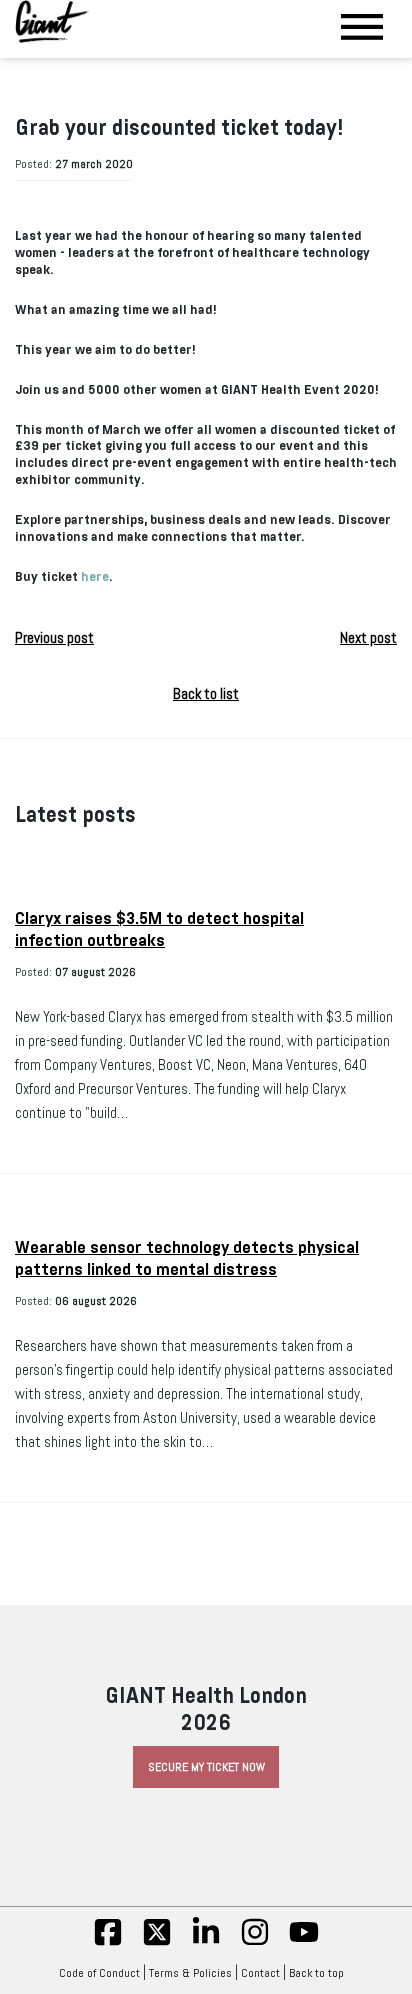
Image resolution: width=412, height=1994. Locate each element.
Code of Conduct (99, 1973)
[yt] (304, 1943)
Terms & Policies (190, 1973)
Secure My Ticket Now (206, 1767)
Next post (368, 638)
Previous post (54, 638)
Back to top (316, 1973)
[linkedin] (206, 1943)
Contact (260, 1973)
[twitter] (157, 1943)
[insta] (255, 1943)
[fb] (108, 1943)
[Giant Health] (52, 21)
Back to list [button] (206, 694)
